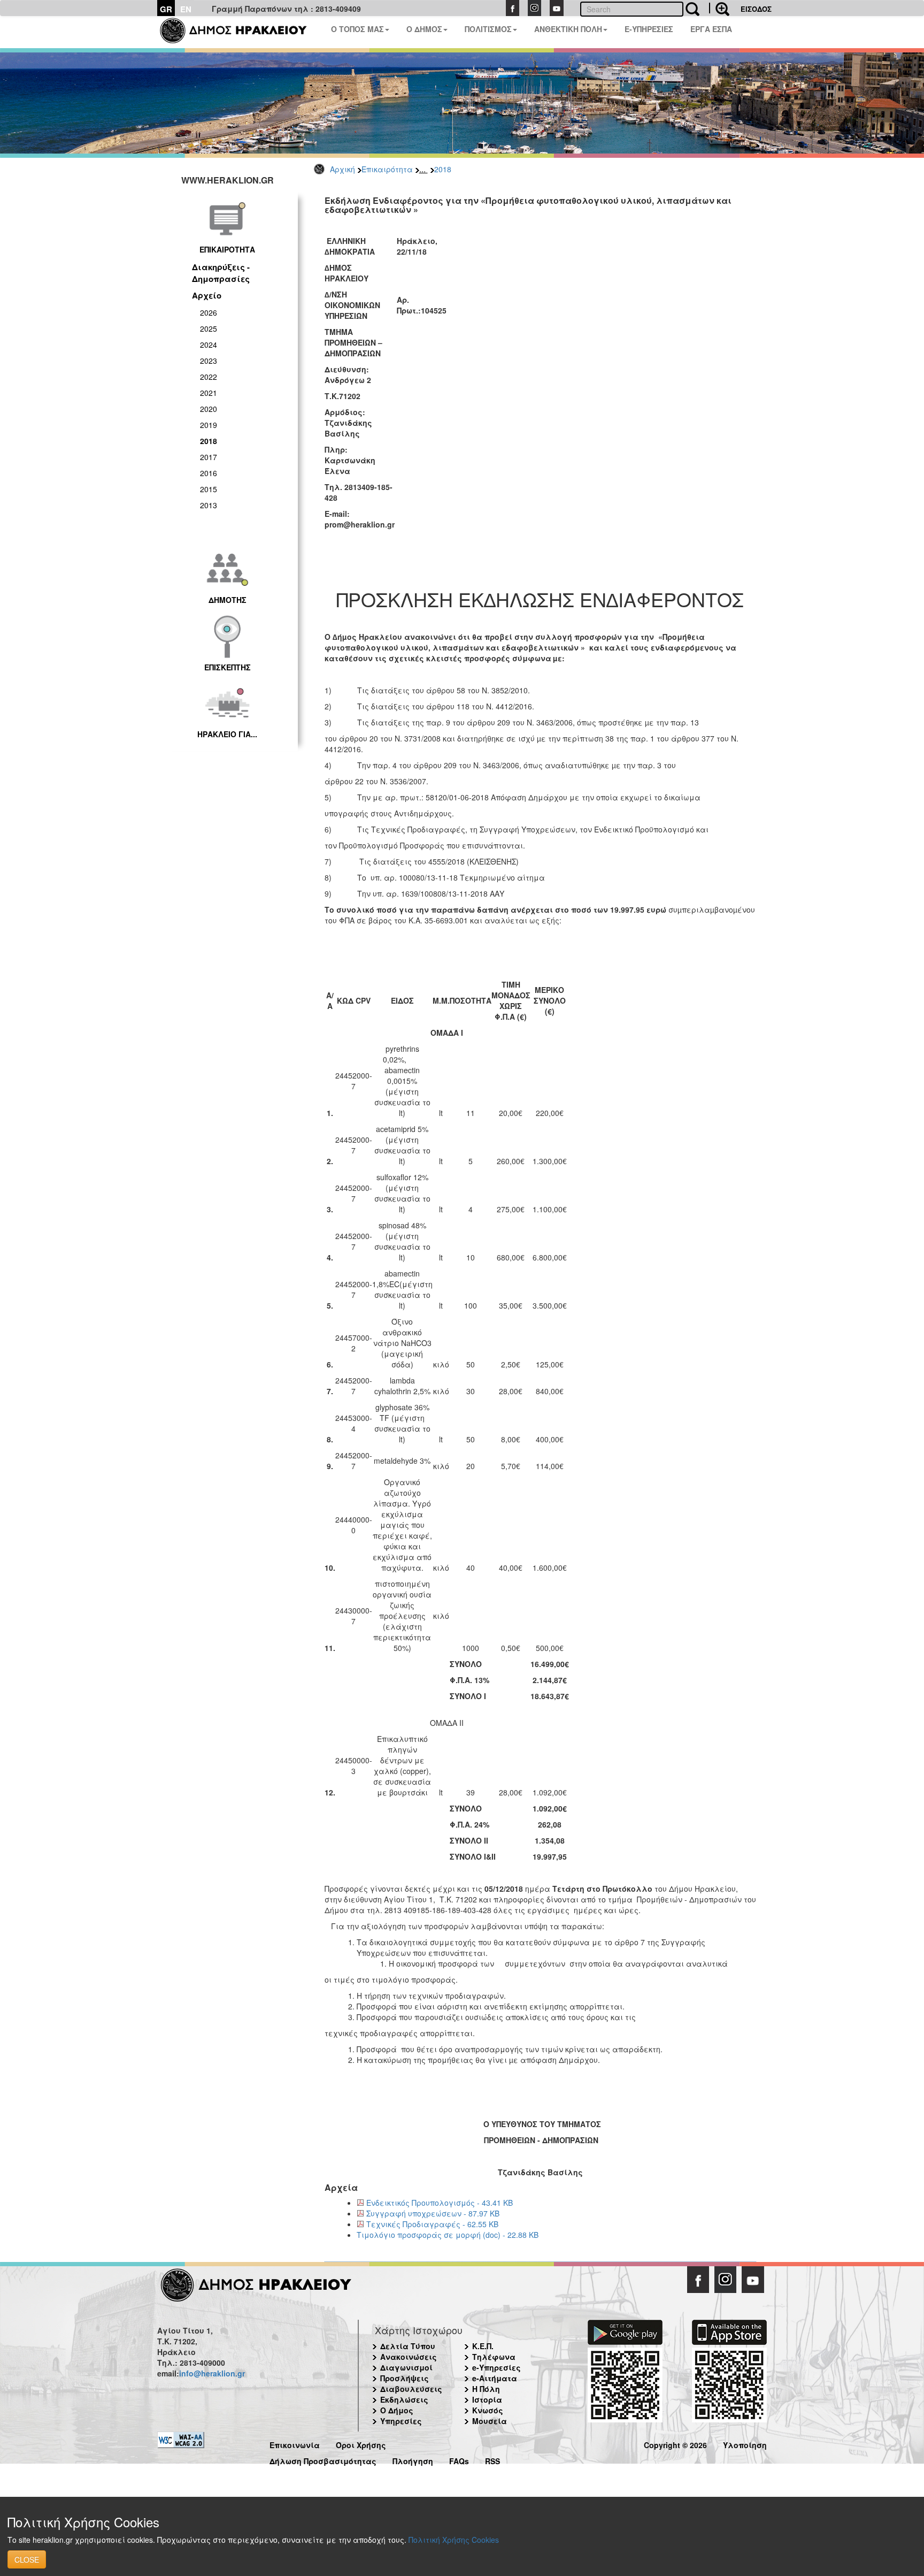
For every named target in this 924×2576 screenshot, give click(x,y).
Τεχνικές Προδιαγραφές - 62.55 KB (432, 2224)
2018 (443, 169)
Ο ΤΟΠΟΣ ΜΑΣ (357, 29)
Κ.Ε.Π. (483, 2346)
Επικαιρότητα (387, 169)
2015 (209, 489)
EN (186, 9)
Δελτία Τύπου (408, 2346)
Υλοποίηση (745, 2444)
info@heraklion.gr (212, 2373)
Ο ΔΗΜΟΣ (424, 29)
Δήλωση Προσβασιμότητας (323, 2460)
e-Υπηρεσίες (496, 2367)
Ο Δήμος (397, 2410)
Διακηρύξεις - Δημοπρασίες (221, 273)
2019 (209, 425)
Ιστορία (487, 2399)
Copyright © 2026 (675, 2444)
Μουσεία (490, 2421)
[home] (240, 32)
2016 (209, 473)
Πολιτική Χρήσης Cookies (454, 2540)
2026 (209, 312)
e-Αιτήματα (495, 2378)
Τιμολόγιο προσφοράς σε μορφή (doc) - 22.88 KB (448, 2235)
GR (166, 9)
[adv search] (719, 8)
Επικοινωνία (295, 2444)
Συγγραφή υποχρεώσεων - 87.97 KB (433, 2213)
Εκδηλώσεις (404, 2399)
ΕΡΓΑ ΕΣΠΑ (711, 29)
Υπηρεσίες (401, 2421)
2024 (209, 345)
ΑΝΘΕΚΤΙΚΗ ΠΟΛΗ (568, 29)
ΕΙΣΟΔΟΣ (756, 9)
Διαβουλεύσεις (411, 2389)
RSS (492, 2460)
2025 (209, 328)
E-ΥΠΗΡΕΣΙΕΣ (649, 29)
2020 (209, 409)
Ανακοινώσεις (409, 2357)
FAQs (459, 2460)
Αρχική (342, 169)
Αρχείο (207, 295)
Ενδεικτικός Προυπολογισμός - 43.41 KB (440, 2203)
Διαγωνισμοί (406, 2367)
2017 (209, 457)
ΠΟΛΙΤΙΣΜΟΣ (488, 29)
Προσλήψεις (405, 2378)
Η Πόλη (486, 2389)
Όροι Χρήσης (361, 2444)
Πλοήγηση (413, 2460)
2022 (209, 377)
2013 (209, 505)
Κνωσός (488, 2410)
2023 (209, 361)
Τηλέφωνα (494, 2357)
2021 (209, 393)
